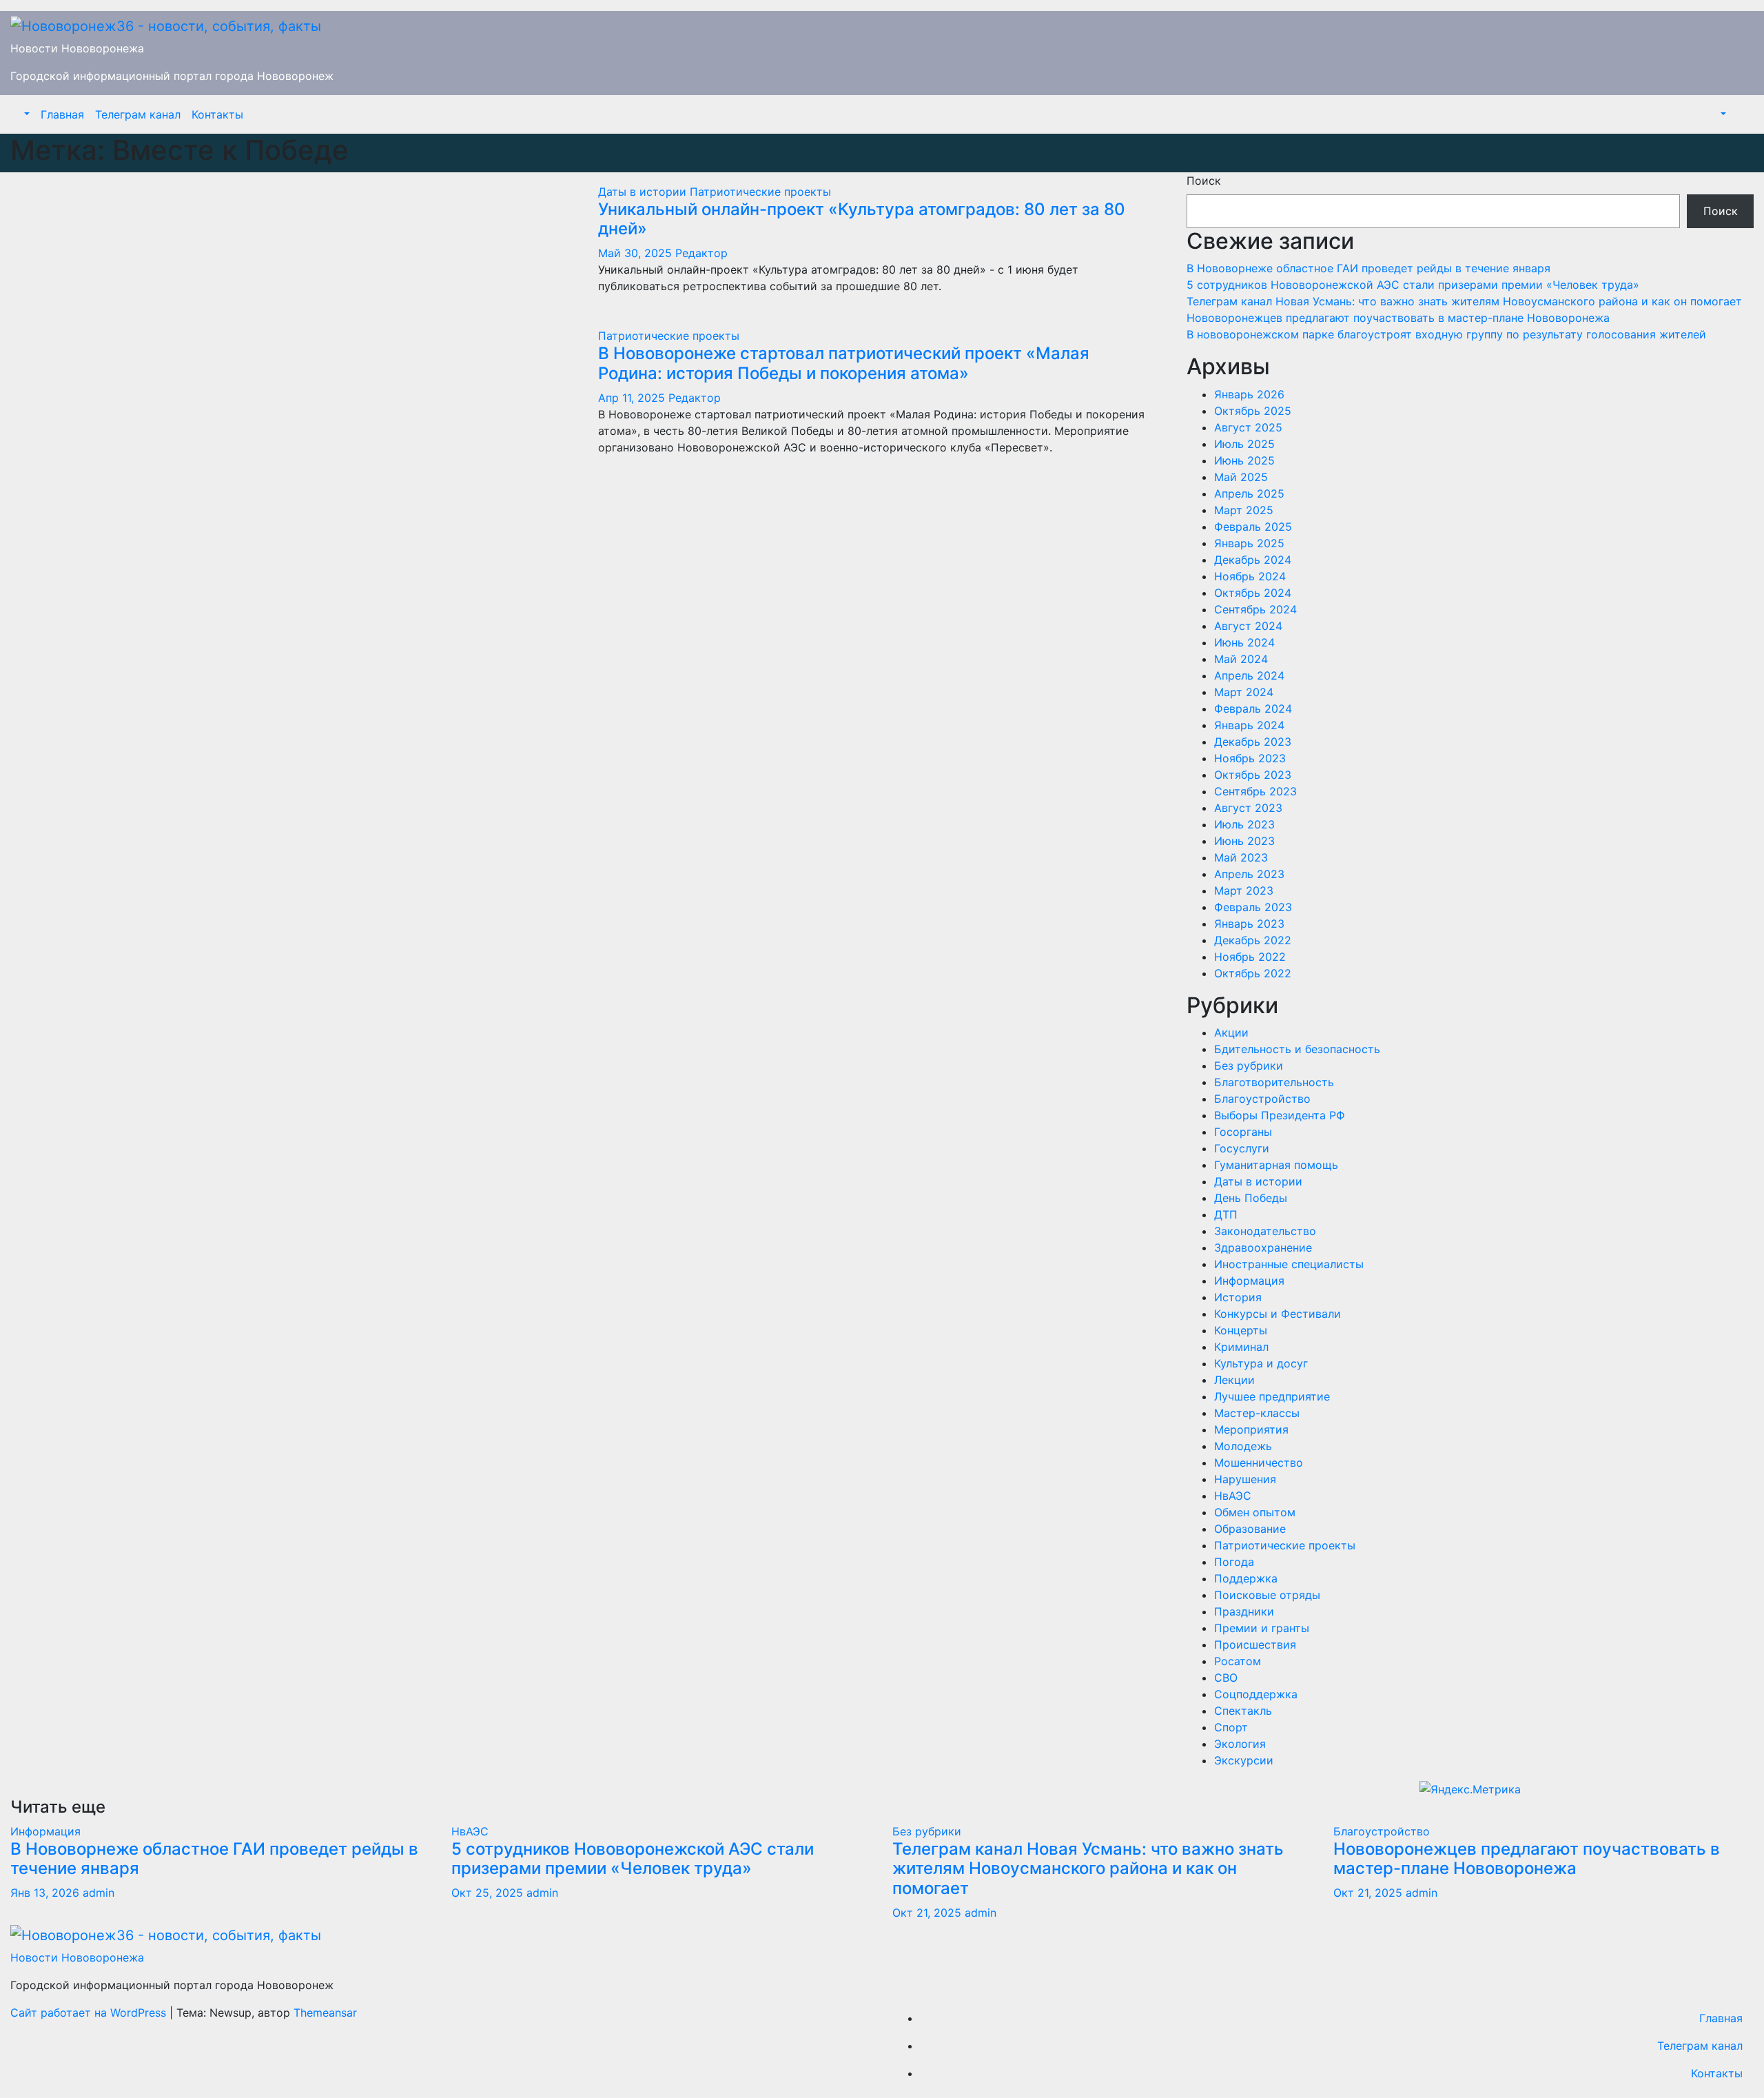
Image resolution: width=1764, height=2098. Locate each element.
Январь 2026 (1249, 394)
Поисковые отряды (1267, 1595)
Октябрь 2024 (1253, 593)
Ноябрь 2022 (1250, 957)
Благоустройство (1262, 1099)
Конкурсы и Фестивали (1278, 1314)
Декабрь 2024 (1253, 560)
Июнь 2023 (1244, 841)
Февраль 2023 (1253, 907)
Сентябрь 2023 (1255, 791)
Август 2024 (1248, 626)
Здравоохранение (1263, 1247)
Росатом (1238, 1661)
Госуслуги (1242, 1148)
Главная (62, 114)
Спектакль (1243, 1711)
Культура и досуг (1261, 1363)
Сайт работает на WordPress (90, 2013)
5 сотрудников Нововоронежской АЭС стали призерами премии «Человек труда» (1415, 285)
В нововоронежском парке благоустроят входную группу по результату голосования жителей (1446, 334)
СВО (1226, 1678)
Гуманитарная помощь (1276, 1165)
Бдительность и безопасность (1297, 1049)
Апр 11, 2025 (632, 398)
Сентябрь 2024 (1255, 609)
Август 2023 (1248, 808)
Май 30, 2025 (635, 253)
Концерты (1241, 1330)
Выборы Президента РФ (1280, 1115)
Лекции (1234, 1380)
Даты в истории (644, 192)
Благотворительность (1274, 1082)
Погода (1234, 1562)
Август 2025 (1248, 427)
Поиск (1204, 181)
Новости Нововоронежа (77, 48)
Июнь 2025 (1244, 460)
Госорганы (1243, 1132)
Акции (1231, 1032)
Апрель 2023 (1249, 874)
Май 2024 (1241, 659)
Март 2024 (1244, 692)
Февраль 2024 (1253, 709)
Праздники (1244, 1611)
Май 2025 (1241, 477)
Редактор (701, 253)
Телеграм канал (138, 114)
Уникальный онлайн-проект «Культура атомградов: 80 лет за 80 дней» (862, 219)
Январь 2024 (1249, 725)
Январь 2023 (1249, 924)
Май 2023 (1241, 857)
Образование (1250, 1529)
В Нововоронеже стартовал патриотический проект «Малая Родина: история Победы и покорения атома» (844, 363)
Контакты (217, 114)
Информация (1249, 1281)
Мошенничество (1259, 1463)
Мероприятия (1251, 1429)
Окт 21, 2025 (927, 1913)
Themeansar (325, 2013)
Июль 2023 (1244, 824)
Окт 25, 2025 (487, 1893)
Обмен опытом (1255, 1512)
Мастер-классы (1257, 1413)
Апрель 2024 (1249, 675)
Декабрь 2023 (1253, 742)
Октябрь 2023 (1253, 775)
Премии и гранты (1262, 1628)
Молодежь (1243, 1446)
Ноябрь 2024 (1250, 576)
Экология (1240, 1744)
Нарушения (1245, 1479)
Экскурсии (1244, 1760)
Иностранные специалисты (1289, 1264)
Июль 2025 (1244, 444)
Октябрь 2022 (1253, 973)
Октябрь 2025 (1253, 411)
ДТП (1226, 1214)
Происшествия (1255, 1644)
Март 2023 (1244, 890)
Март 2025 (1244, 510)
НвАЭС (1233, 1496)
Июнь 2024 (1244, 642)
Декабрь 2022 (1253, 940)
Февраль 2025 (1253, 527)
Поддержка (1246, 1578)
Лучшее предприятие (1272, 1396)
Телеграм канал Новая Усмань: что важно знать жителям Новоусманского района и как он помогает (1464, 301)
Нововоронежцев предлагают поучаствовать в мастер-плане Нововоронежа (1398, 318)
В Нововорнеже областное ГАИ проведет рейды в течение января (1368, 268)
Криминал (1241, 1347)
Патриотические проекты (760, 192)
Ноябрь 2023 (1250, 758)
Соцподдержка (1256, 1694)
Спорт (1231, 1727)
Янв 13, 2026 (45, 1893)
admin (99, 1893)
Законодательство (1265, 1231)
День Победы (1251, 1198)
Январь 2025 (1249, 543)
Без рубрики (1249, 1066)
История (1238, 1297)
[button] (25, 114)
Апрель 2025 (1249, 493)
